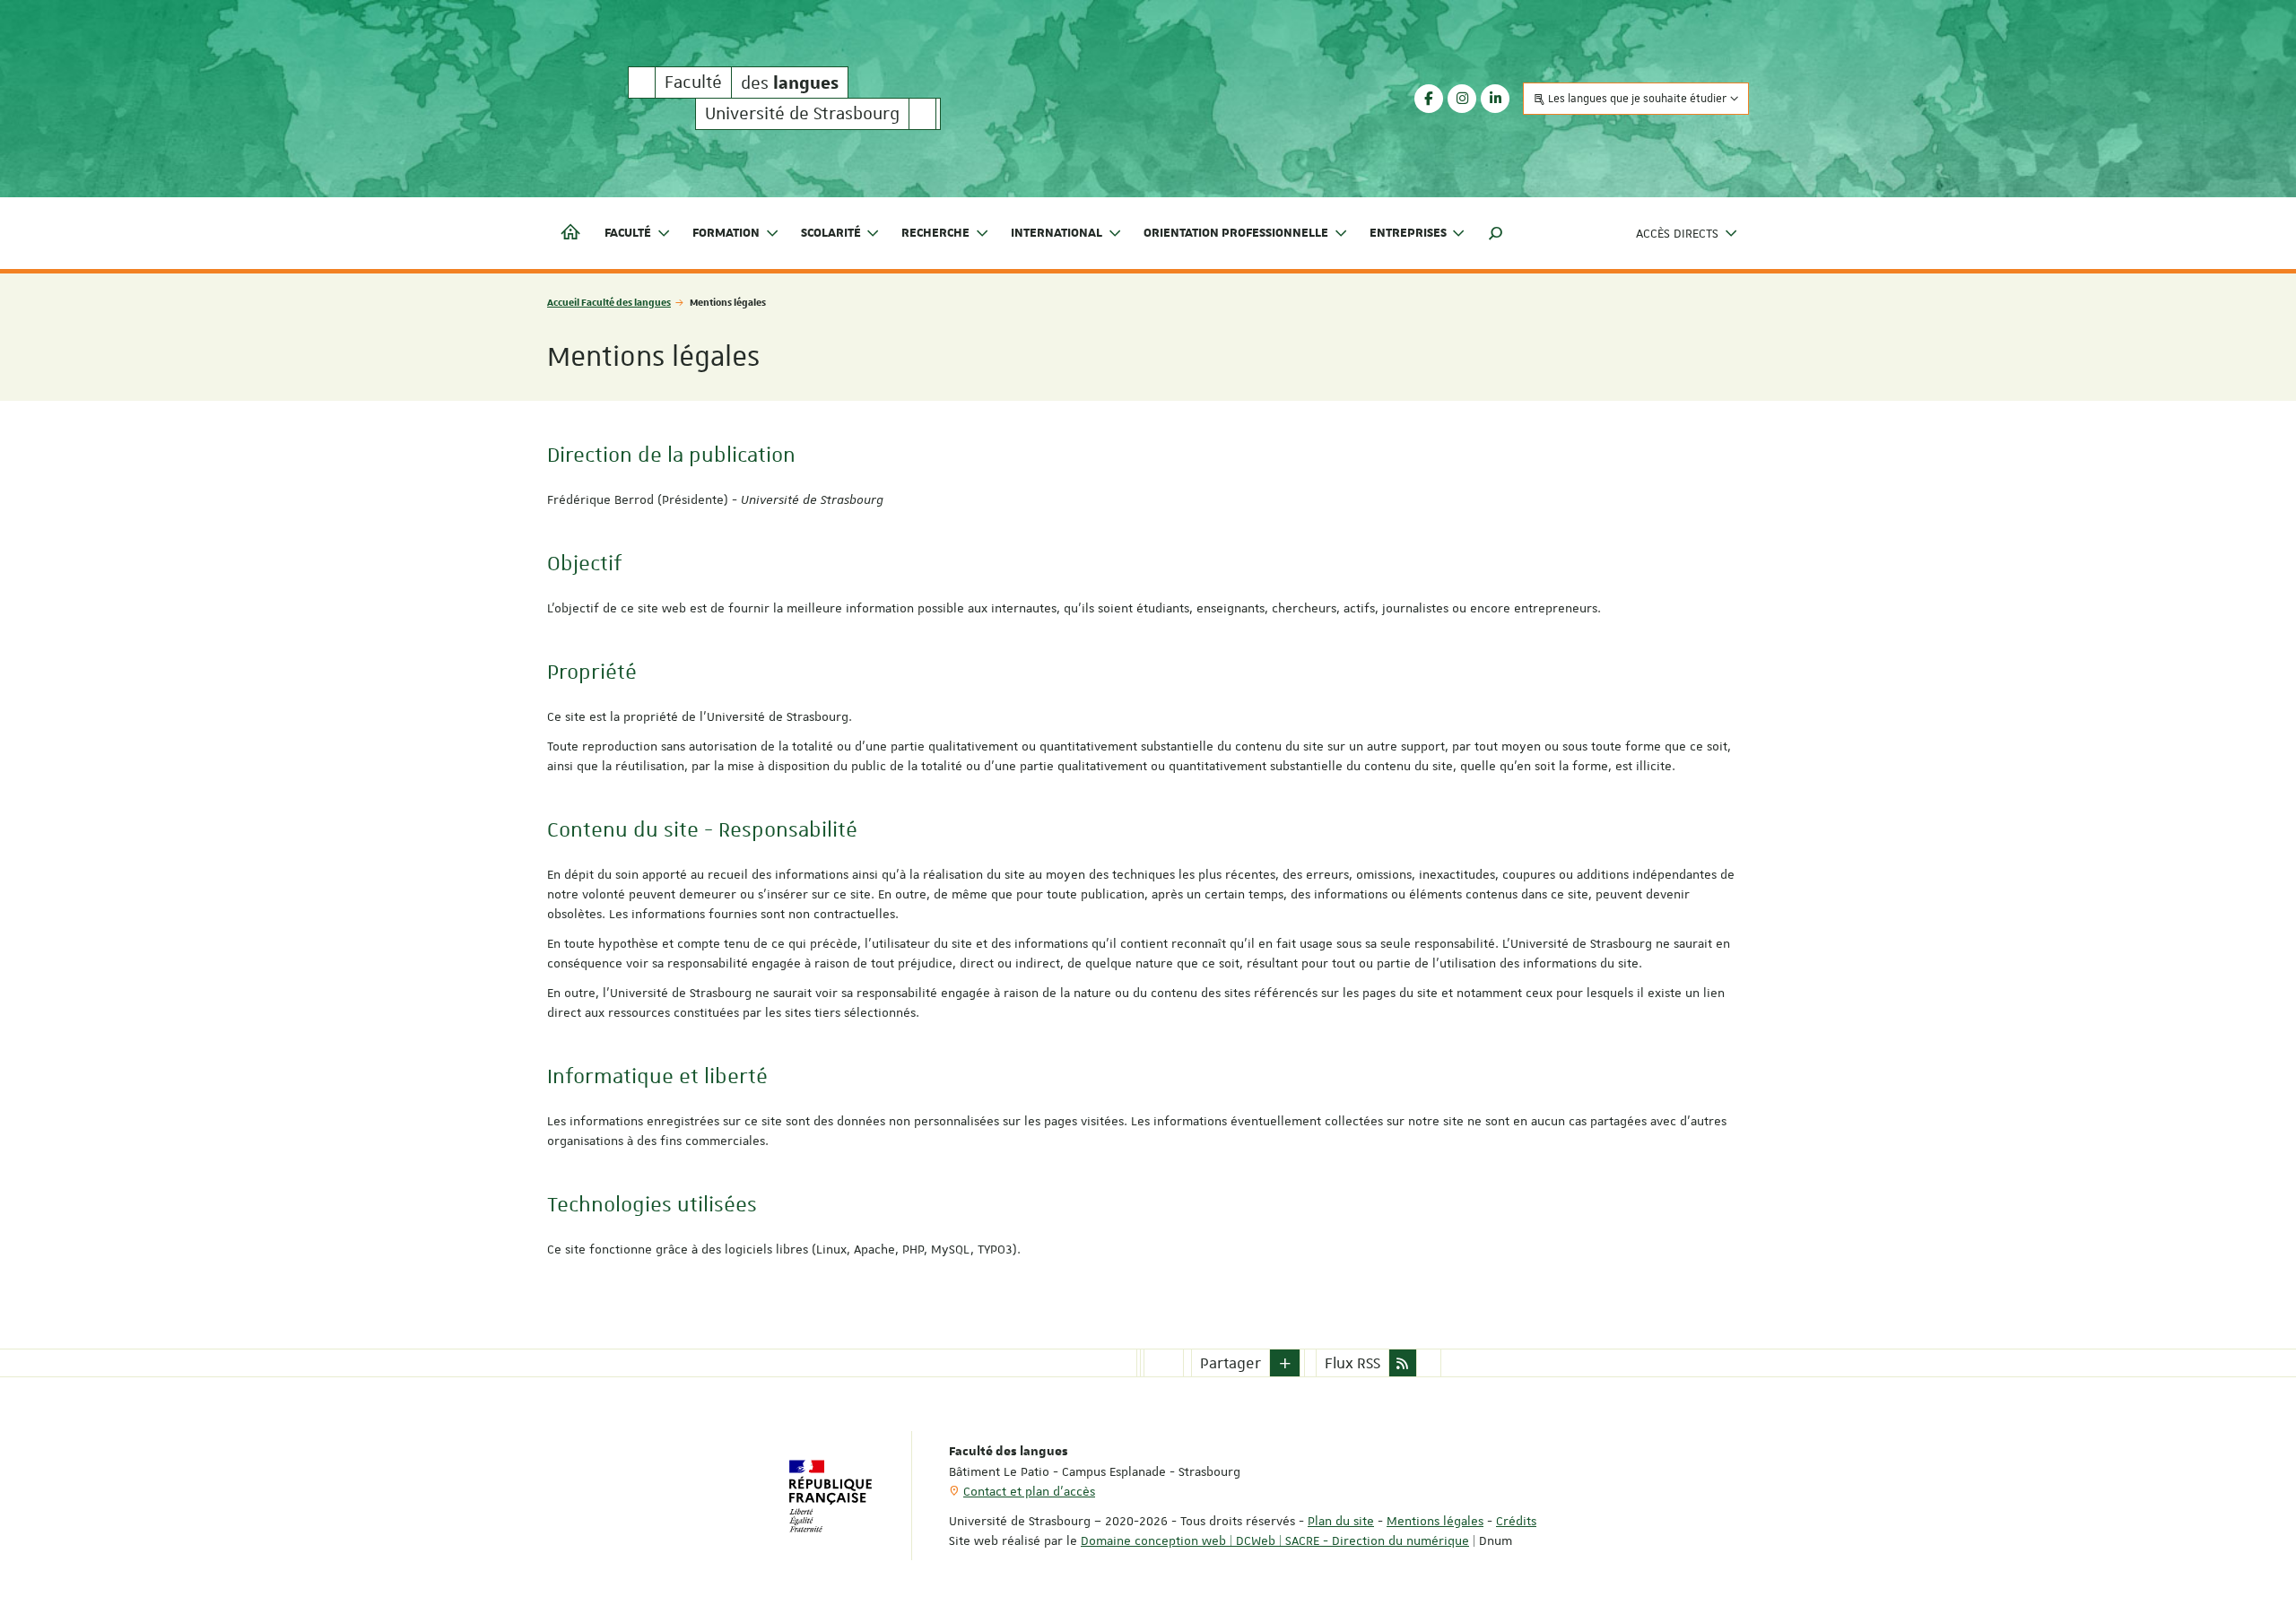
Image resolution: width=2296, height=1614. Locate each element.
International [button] (1057, 233)
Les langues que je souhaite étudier (1637, 99)
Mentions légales (1435, 1521)
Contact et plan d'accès (1029, 1491)
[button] (1496, 233)
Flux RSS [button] (1352, 1363)
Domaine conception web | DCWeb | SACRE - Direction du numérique (1275, 1540)
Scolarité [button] (831, 233)
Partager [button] (1231, 1363)
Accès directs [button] (1677, 233)
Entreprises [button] (1408, 233)
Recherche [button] (935, 233)
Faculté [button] (628, 233)
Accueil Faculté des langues (609, 302)
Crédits (1516, 1521)
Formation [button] (726, 233)
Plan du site (1341, 1521)
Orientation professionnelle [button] (1236, 233)
